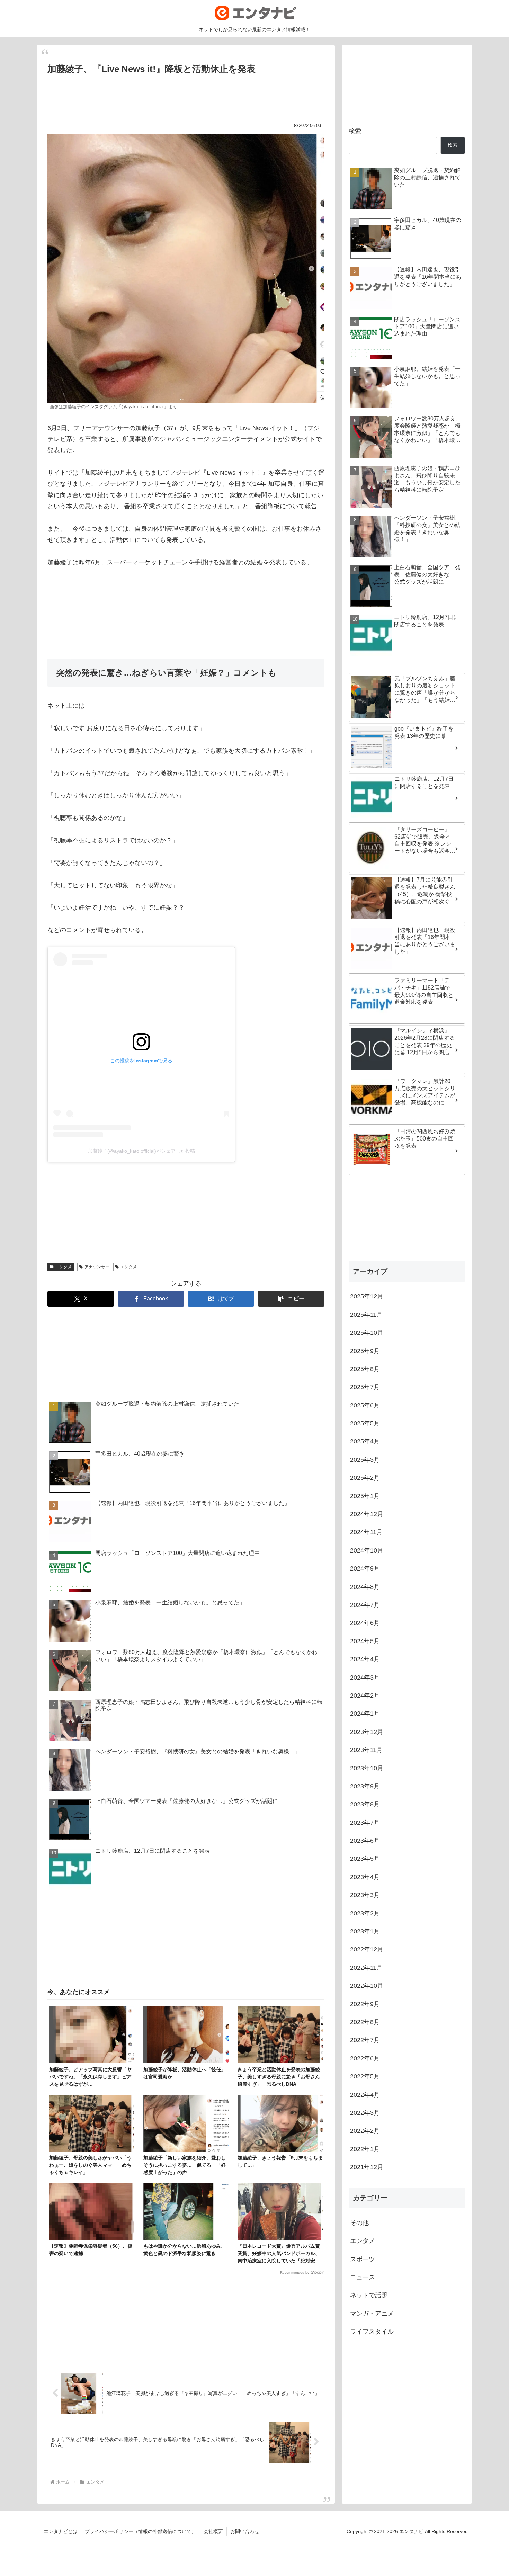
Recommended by (295, 2273)
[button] (291, 1299)
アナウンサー (97, 1267)
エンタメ (63, 1267)
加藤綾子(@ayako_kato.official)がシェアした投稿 (141, 1151)
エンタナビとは (61, 2531)
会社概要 (213, 2531)
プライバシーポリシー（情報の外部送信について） (141, 2531)
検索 (355, 131)
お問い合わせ (245, 2531)
